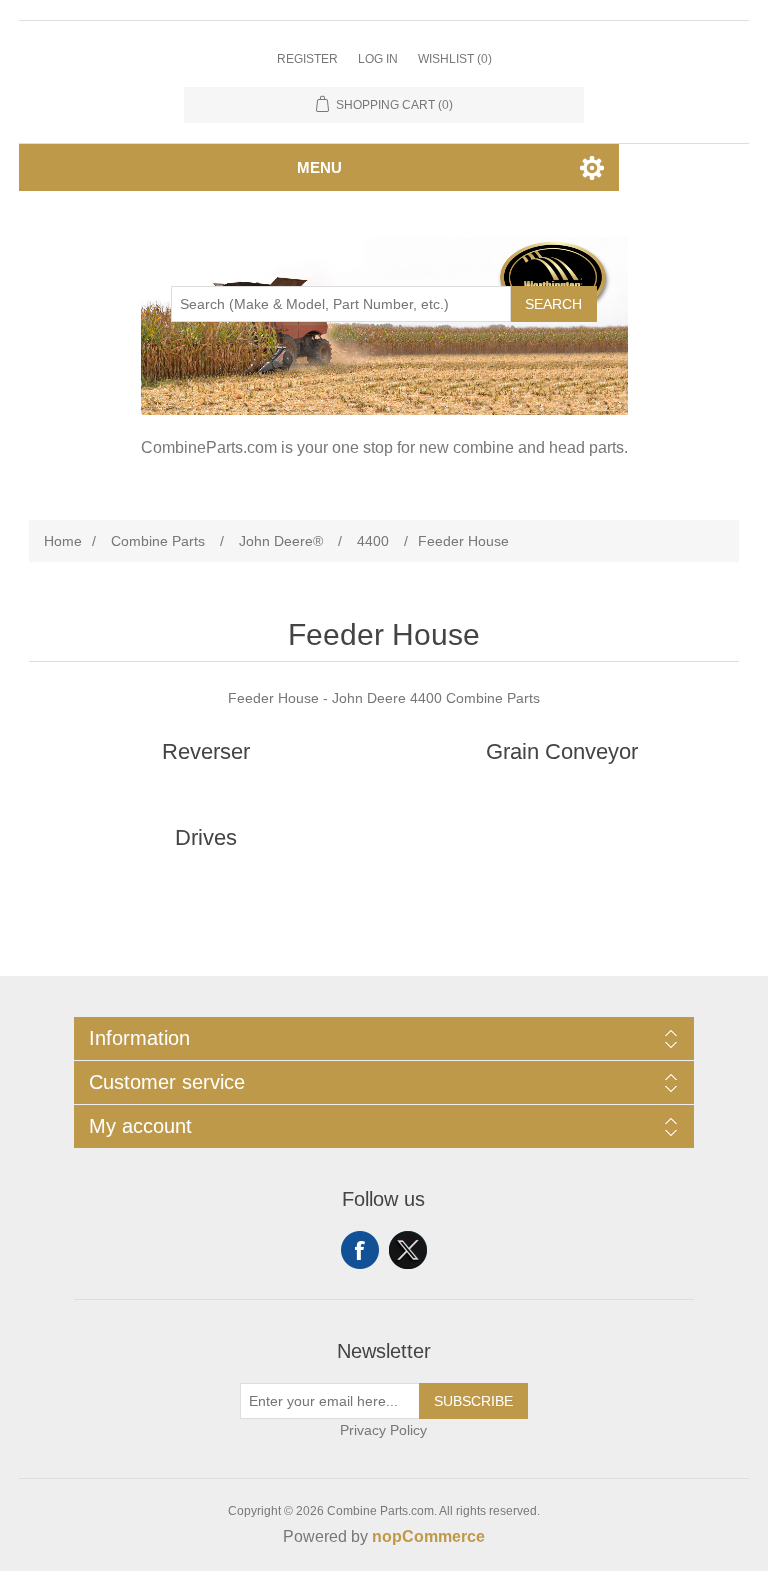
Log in (378, 59)
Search (553, 304)
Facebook (360, 1250)
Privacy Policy (383, 1430)
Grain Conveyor (562, 751)
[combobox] (341, 304)
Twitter (408, 1250)
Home (63, 541)
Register (307, 59)
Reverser (206, 751)
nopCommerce (428, 1536)
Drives (206, 837)
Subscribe (473, 1401)
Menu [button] (319, 167)
